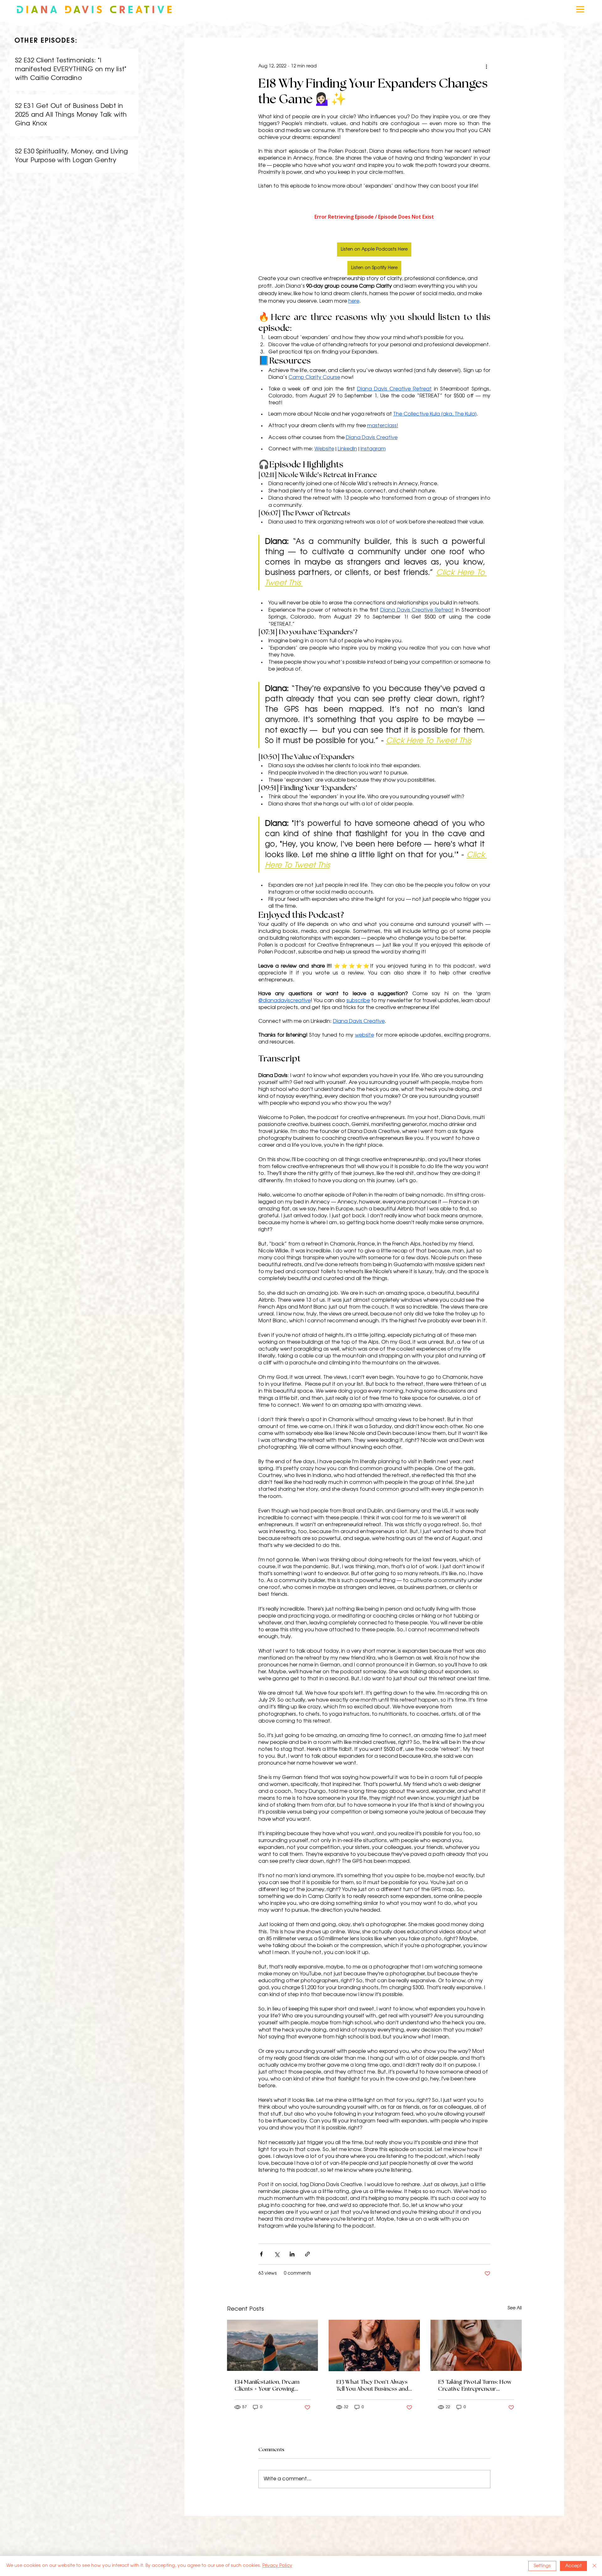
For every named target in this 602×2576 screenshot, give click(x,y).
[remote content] (374, 217)
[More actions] (487, 66)
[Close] (594, 2566)
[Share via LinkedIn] (292, 2254)
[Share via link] (307, 2254)
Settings (542, 2566)
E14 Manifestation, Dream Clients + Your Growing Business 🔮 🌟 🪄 (267, 2386)
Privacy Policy (277, 2566)
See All (515, 2308)
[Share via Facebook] (261, 2254)
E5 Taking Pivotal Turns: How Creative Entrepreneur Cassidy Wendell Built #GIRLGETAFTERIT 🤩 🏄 (475, 2386)
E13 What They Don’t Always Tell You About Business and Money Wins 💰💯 (372, 2386)
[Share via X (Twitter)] (277, 2254)
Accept (573, 2566)
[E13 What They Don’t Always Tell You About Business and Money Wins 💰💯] (374, 2345)
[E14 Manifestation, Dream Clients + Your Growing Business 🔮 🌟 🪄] (273, 2345)
